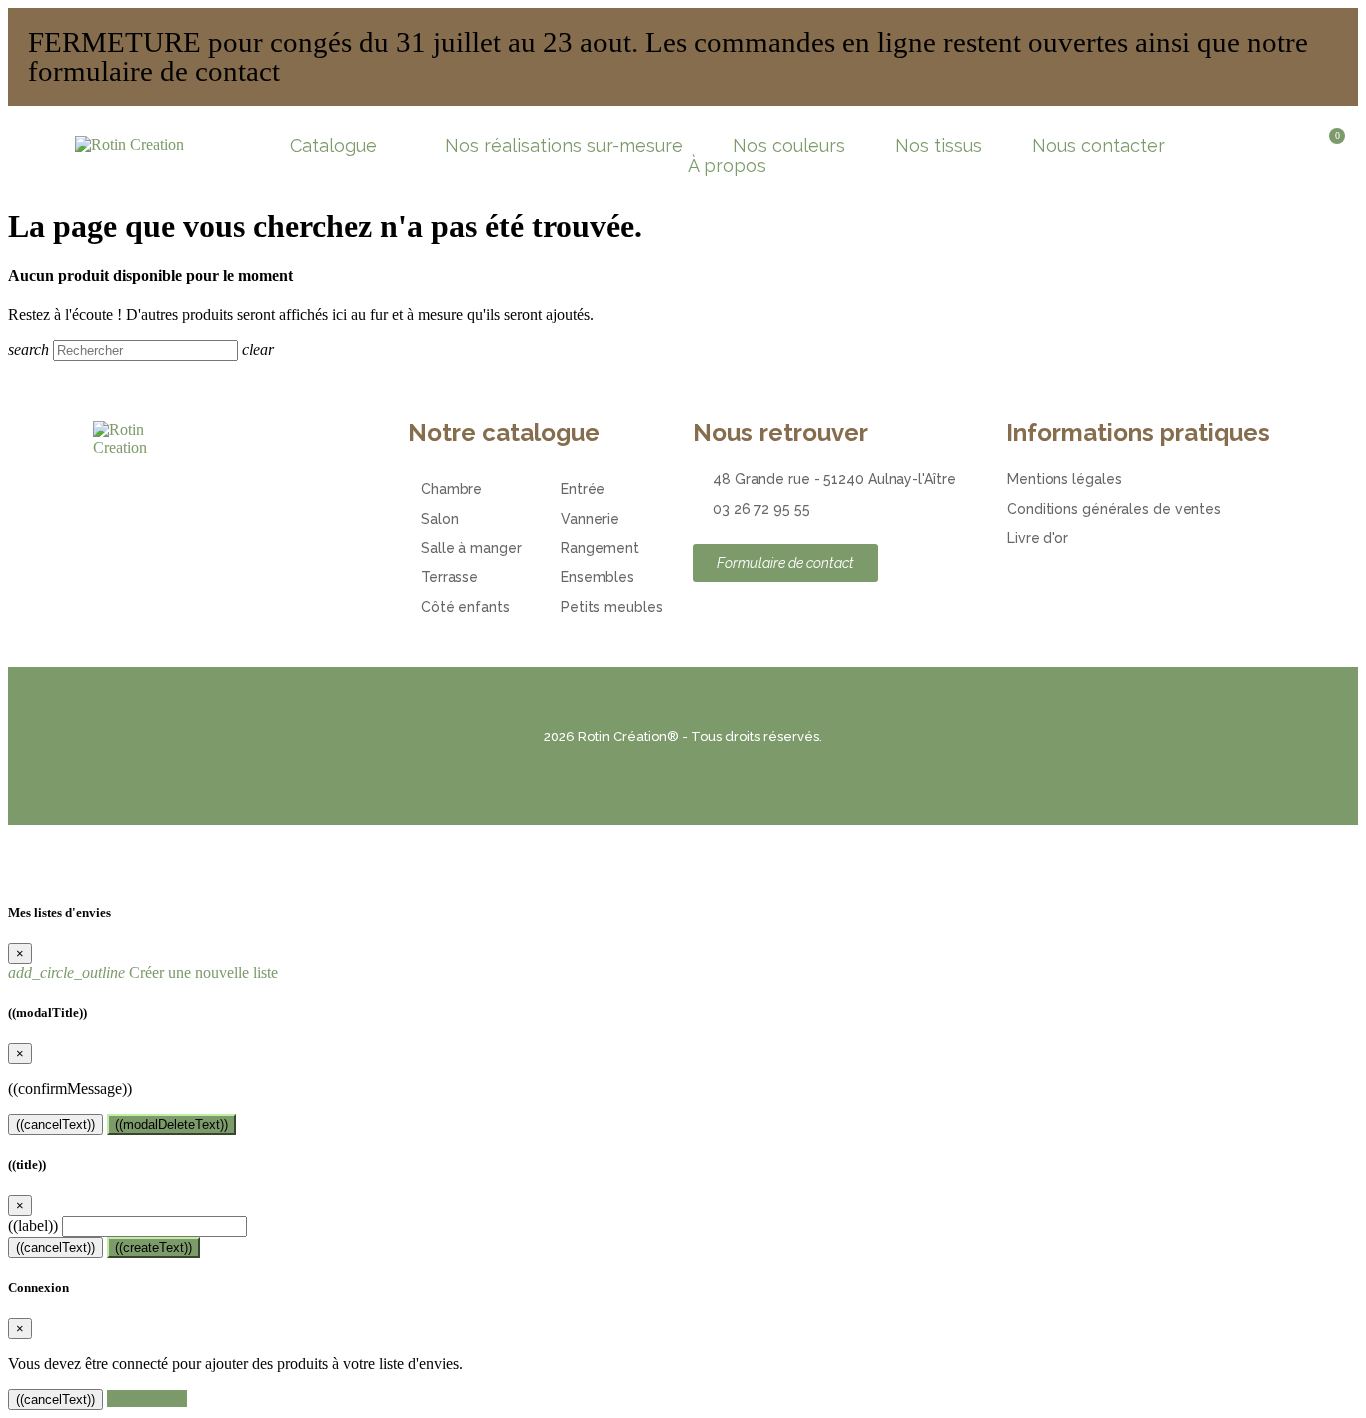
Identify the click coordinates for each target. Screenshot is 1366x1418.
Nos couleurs (789, 146)
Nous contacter (1098, 146)
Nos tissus (938, 146)
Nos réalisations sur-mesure (564, 146)
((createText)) (153, 1247)
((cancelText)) (55, 1124)
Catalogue (333, 146)
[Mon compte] (1298, 146)
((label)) (33, 1225)
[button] (1263, 146)
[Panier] (1330, 149)
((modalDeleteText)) (171, 1124)
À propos (727, 166)
